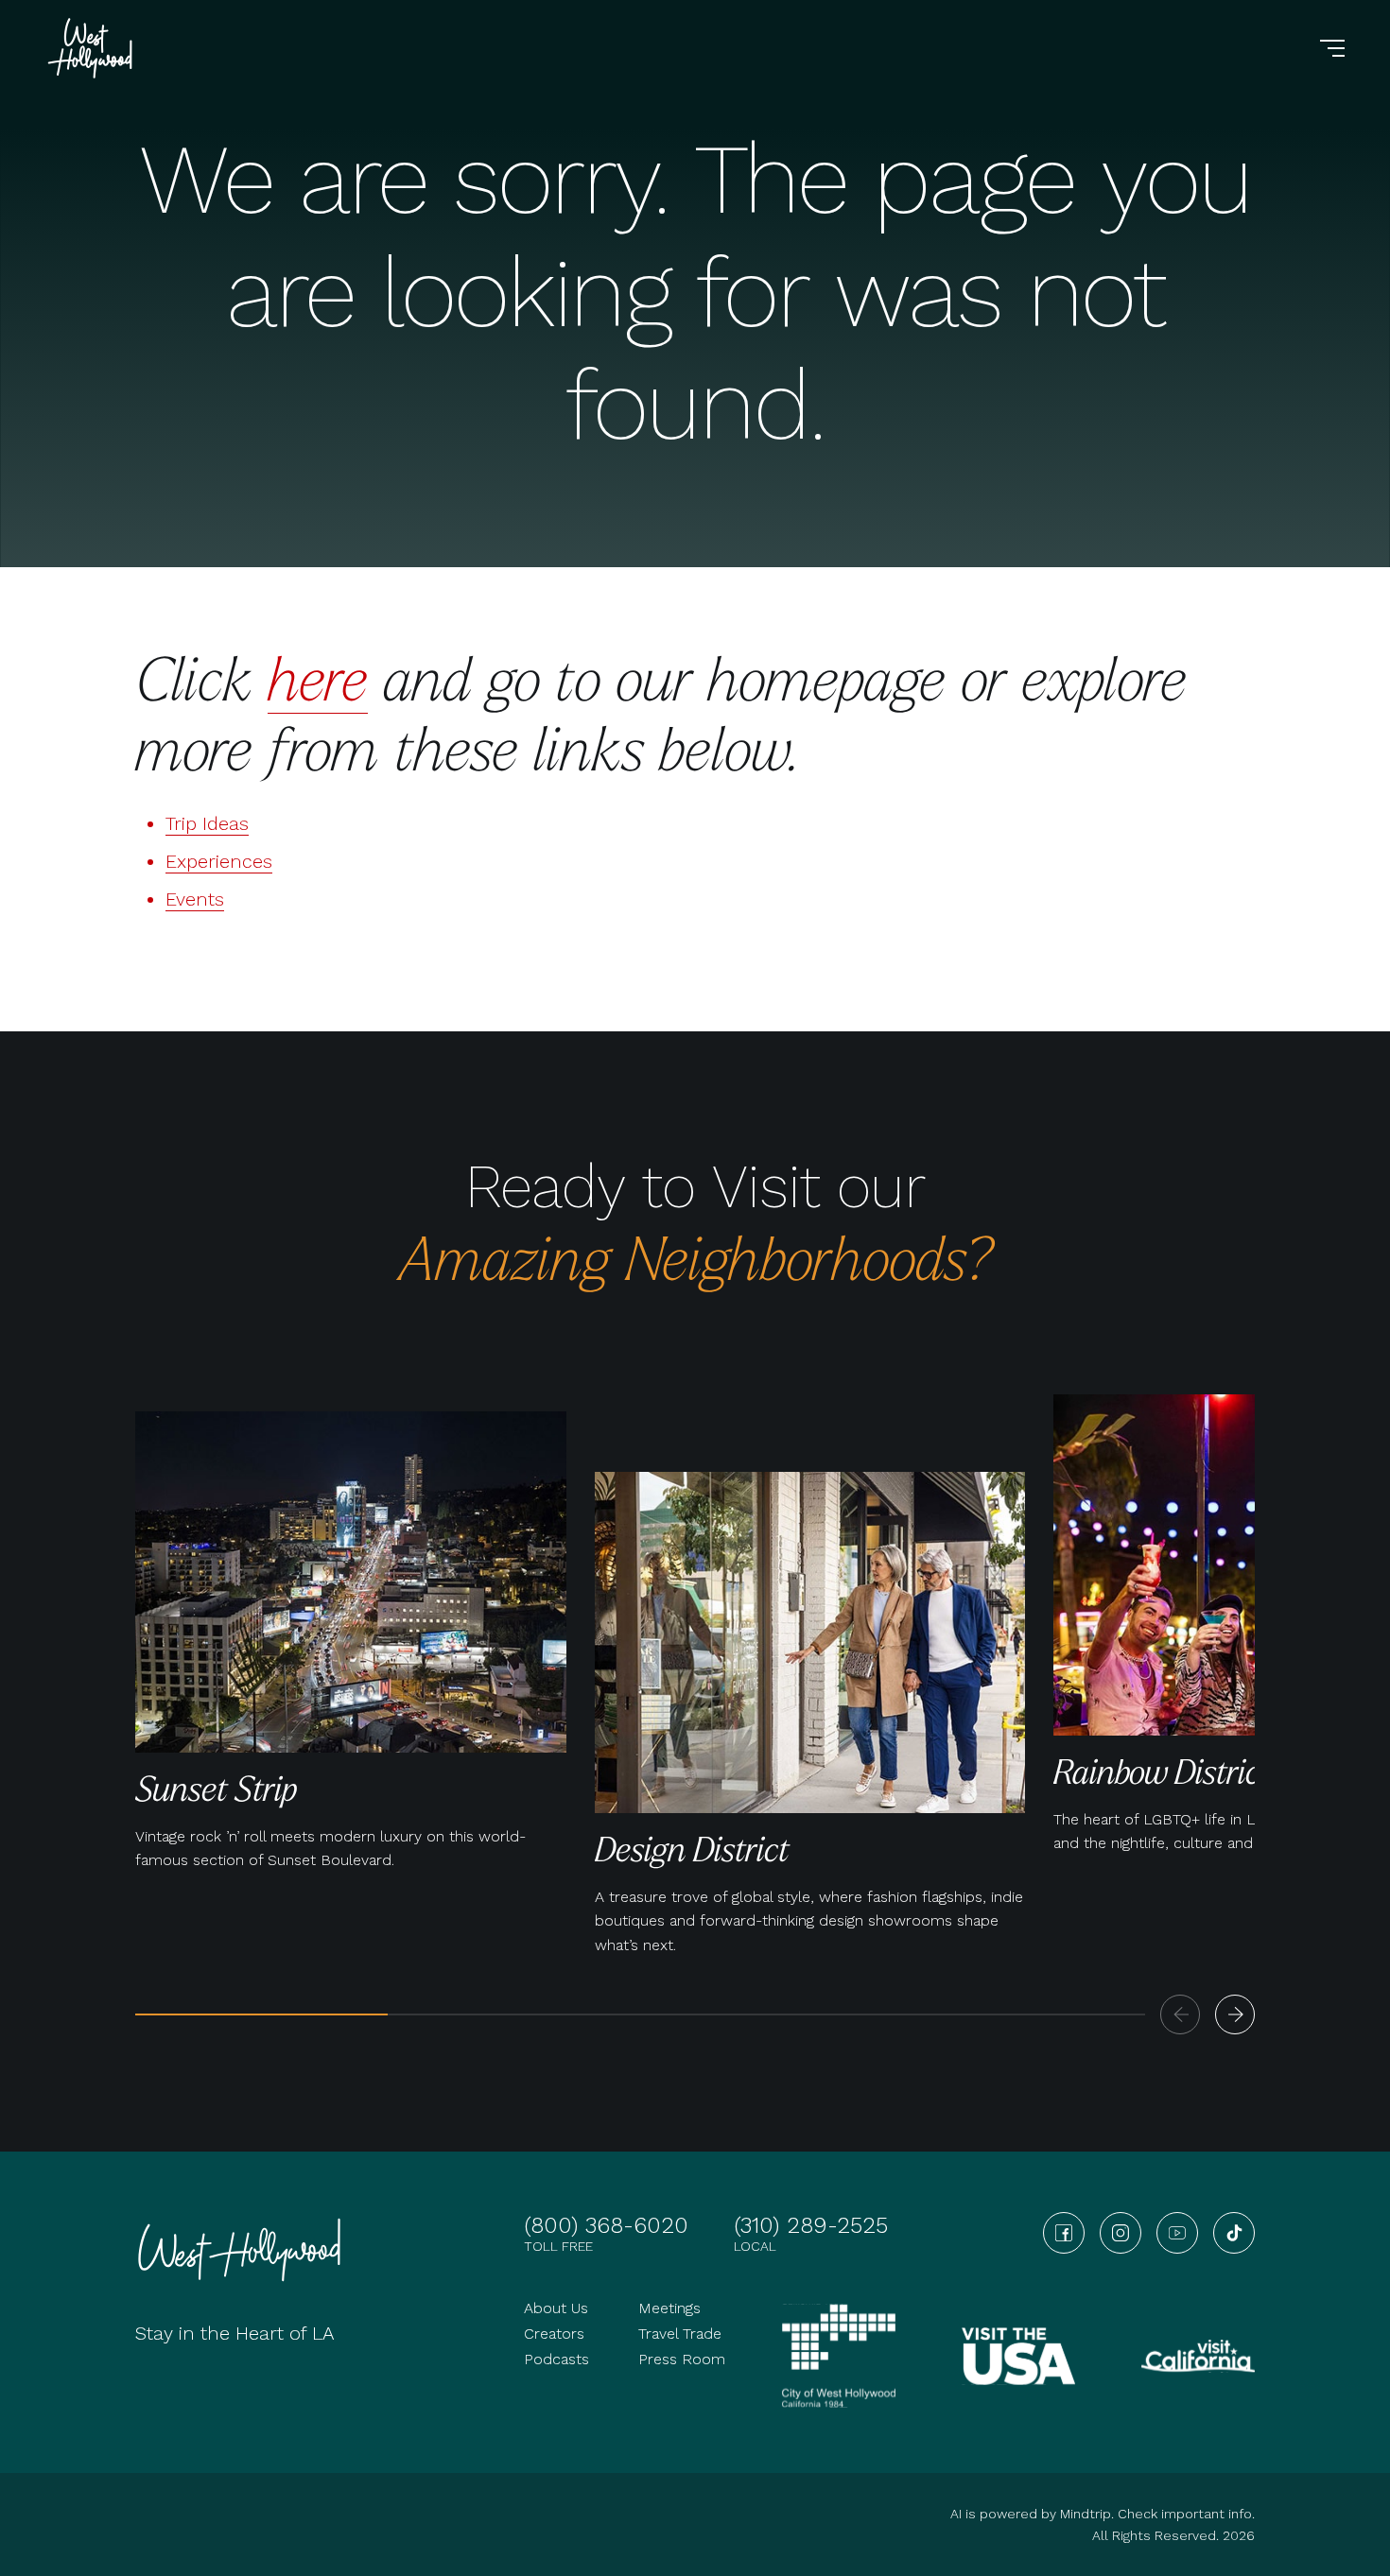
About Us (556, 2308)
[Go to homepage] (93, 48)
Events (195, 899)
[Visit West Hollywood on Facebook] (1064, 2233)
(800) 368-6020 (606, 2225)
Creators (554, 2334)
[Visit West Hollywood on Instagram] (1121, 2233)
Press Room (682, 2359)
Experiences (219, 861)
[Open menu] (1332, 48)
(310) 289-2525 (811, 2225)
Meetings (669, 2308)
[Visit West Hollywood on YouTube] (1177, 2233)
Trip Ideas (207, 823)
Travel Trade (680, 2334)
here (318, 677)
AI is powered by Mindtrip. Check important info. (1103, 2514)
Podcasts (556, 2359)
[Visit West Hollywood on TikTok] (1234, 2233)
